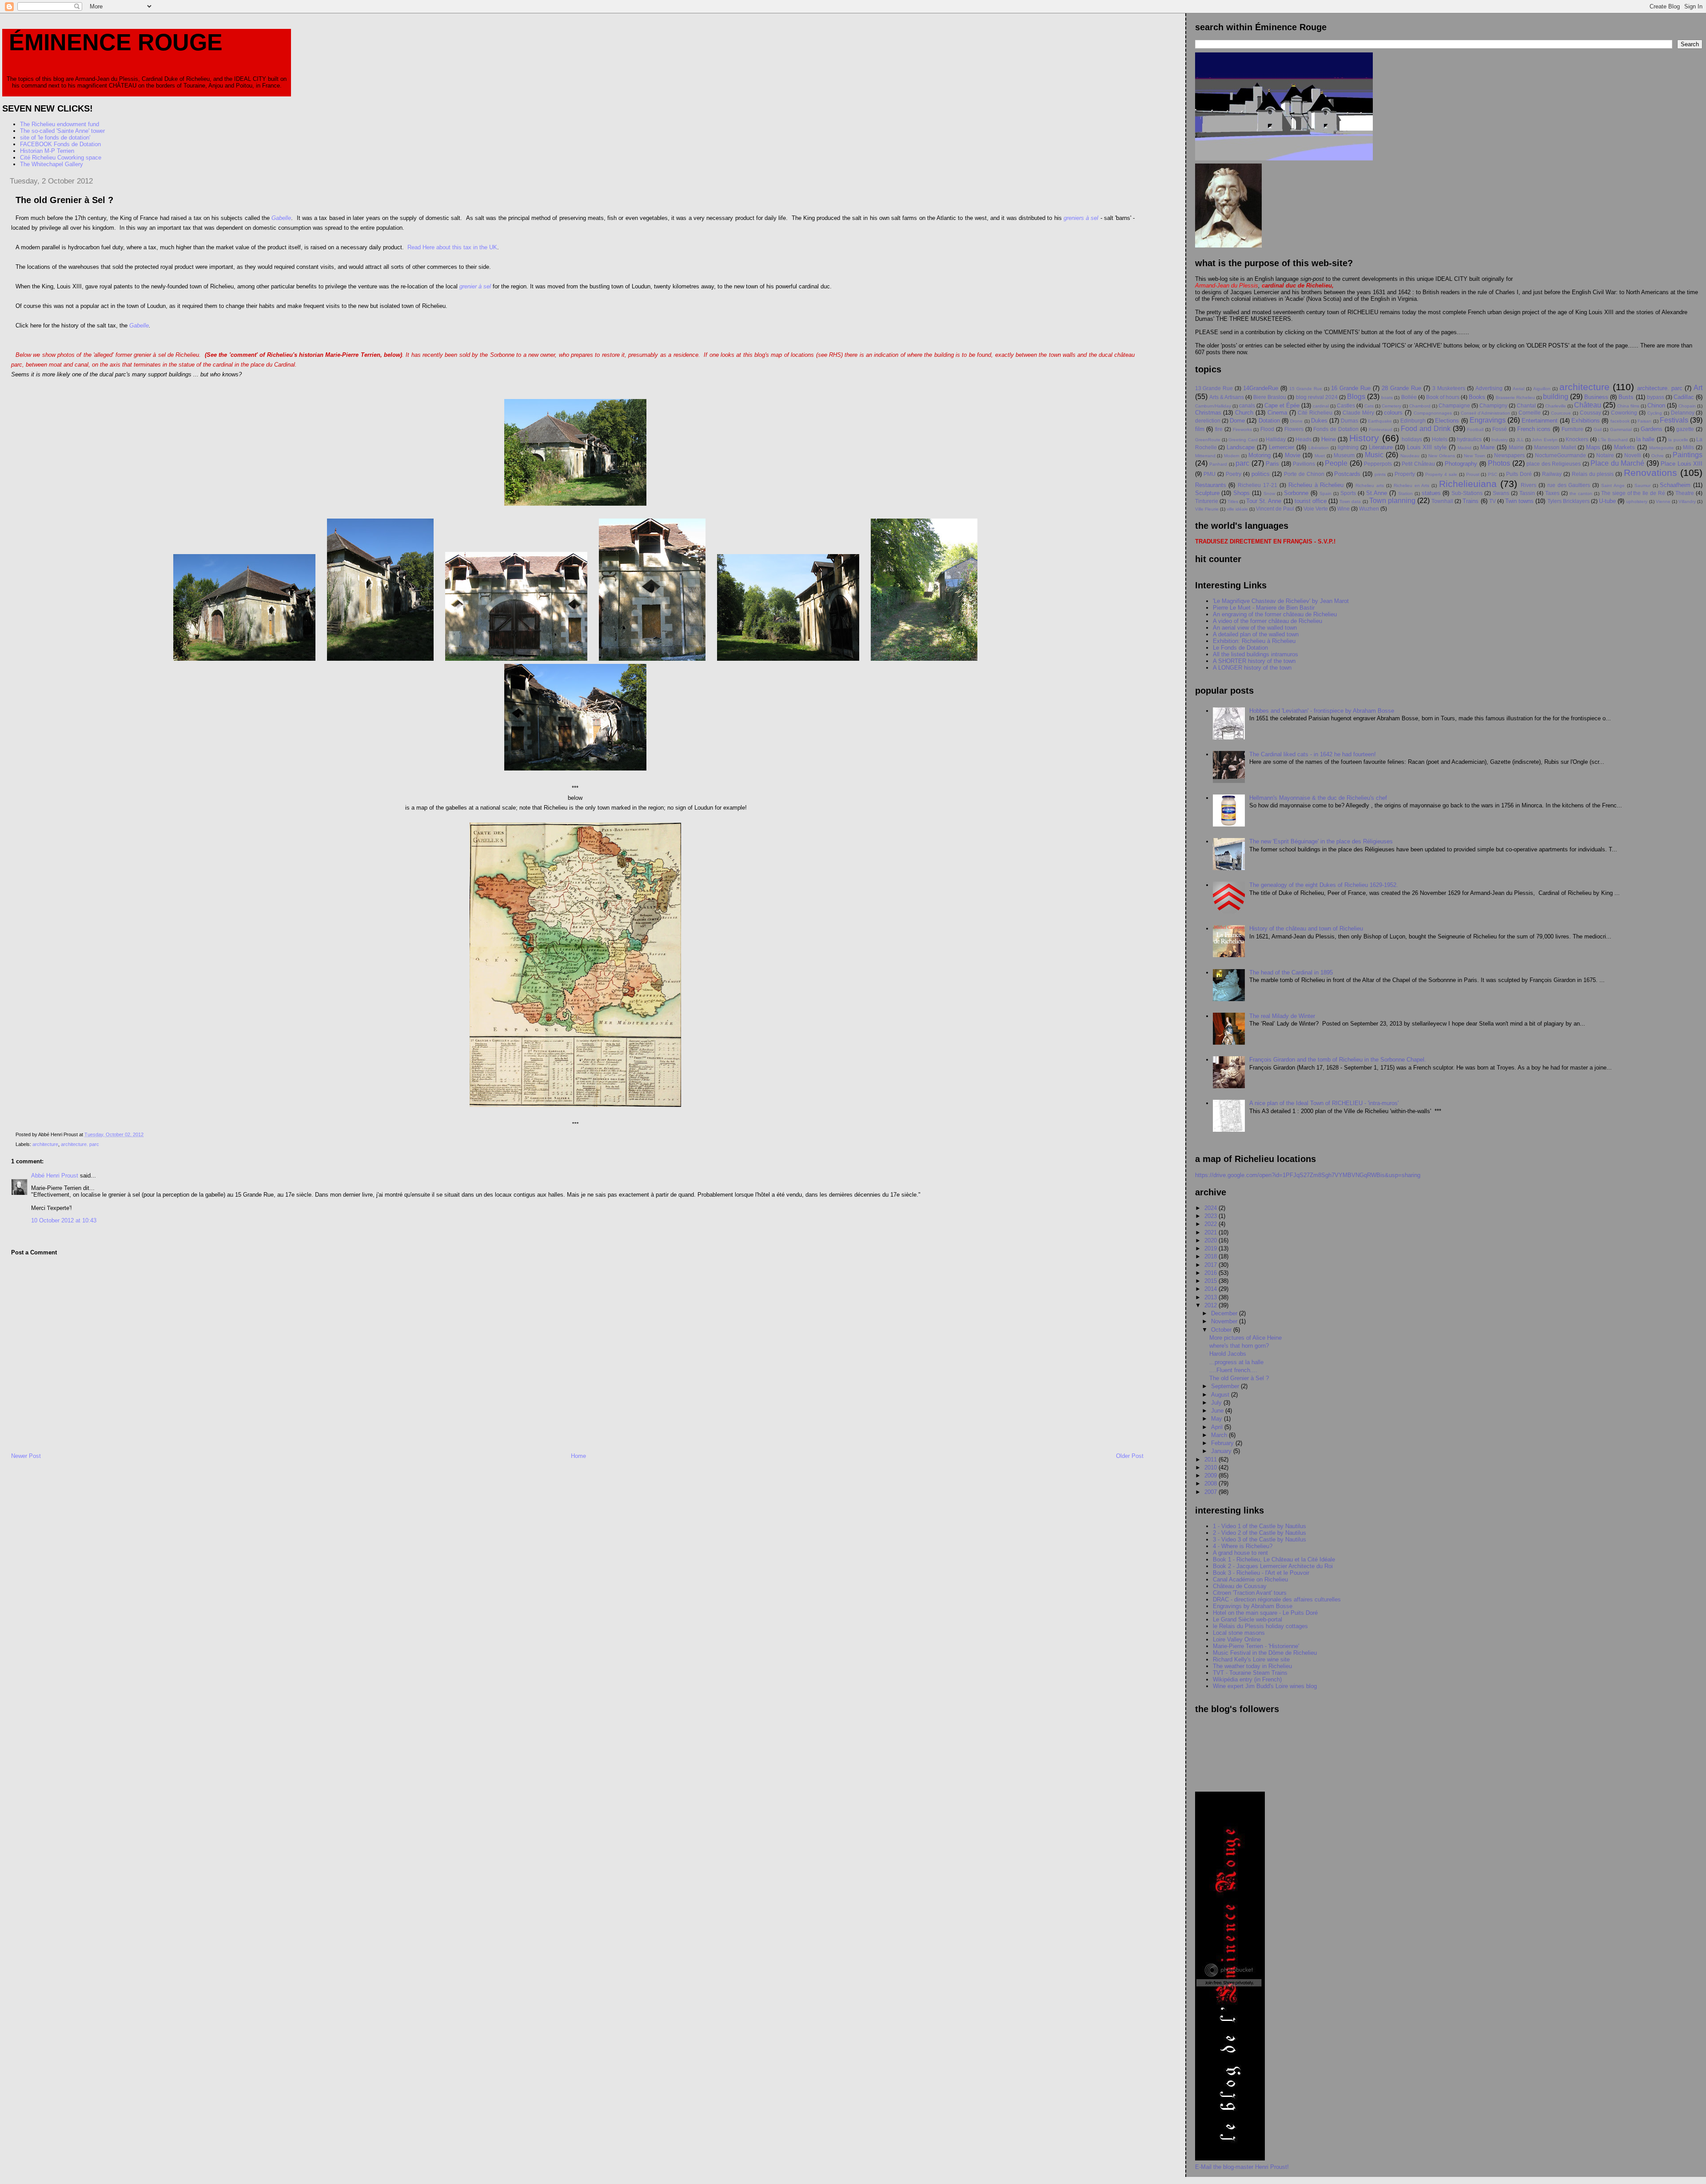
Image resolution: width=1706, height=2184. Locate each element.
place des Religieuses (1554, 464)
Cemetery (1391, 406)
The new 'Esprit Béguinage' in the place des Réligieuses (1321, 841)
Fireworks (1242, 429)
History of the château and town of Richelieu (1306, 928)
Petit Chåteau (1418, 464)
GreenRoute (1208, 440)
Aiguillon (1542, 389)
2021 (1212, 1232)
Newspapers (1509, 455)
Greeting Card (1243, 440)
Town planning (1392, 501)
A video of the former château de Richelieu (1268, 621)
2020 (1212, 1240)
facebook (1620, 421)
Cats (1369, 406)
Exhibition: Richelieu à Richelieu (1254, 641)
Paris (1272, 464)
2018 (1212, 1256)
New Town (1475, 456)
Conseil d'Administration (1485, 413)
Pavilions (1304, 464)
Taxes (1552, 493)
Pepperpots (1378, 464)
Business (1596, 397)
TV (1493, 501)
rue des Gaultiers (1569, 485)
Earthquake (1380, 421)
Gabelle (281, 218)
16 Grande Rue (1351, 388)
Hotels (1440, 439)
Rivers (1529, 485)
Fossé (1500, 429)
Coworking (1624, 413)
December (1225, 1313)
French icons (1534, 429)
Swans (1501, 493)
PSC (1493, 474)
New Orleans (1442, 456)
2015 (1212, 1281)
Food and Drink (1426, 429)
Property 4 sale (1441, 474)
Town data (1350, 501)
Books (1477, 397)
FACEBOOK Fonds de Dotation (60, 144)
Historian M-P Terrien (47, 151)
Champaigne (1454, 405)
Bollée (1409, 397)
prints (1380, 474)
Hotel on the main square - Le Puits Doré (1265, 1613)
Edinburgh (1413, 421)
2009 (1212, 1475)
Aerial (1519, 389)
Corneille (1530, 413)
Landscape (1241, 447)
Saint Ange (1613, 485)
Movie (1293, 455)
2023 (1212, 1216)
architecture (45, 1144)
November (1225, 1321)
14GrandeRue (1261, 388)
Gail (1598, 429)
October (1222, 1330)
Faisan (1644, 421)
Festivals (1674, 420)
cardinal (1321, 406)
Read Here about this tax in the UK (451, 247)
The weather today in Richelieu (1252, 1666)
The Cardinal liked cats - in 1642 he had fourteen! (1313, 754)
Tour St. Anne (1264, 501)
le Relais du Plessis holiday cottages (1260, 1626)
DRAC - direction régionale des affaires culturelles (1277, 1599)
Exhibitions (1586, 421)
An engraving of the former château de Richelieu (1275, 614)
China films (1628, 406)
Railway (1552, 474)
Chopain (1687, 406)
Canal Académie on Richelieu (1250, 1579)
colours (1393, 413)
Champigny (1493, 405)
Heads (1303, 439)
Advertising (1489, 388)
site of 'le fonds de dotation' (55, 138)
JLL (1520, 440)
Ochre (1658, 456)
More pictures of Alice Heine (1246, 1338)
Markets (1624, 447)
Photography (1461, 464)
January (1222, 1451)
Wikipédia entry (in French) (1247, 1679)
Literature (1381, 447)
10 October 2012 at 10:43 (64, 1220)
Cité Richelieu (1315, 413)
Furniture (1572, 429)
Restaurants (1211, 485)
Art (1698, 388)
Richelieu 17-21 (1258, 485)
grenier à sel (476, 286)
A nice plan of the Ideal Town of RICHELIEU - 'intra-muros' (1324, 1103)
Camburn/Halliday (1213, 406)
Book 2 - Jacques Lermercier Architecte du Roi (1273, 1566)
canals (1247, 405)
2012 (1212, 1305)
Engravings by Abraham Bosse (1253, 1606)
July (1217, 1403)
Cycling (1655, 413)
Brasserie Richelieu (1515, 397)
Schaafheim (1675, 485)
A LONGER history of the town (1252, 668)
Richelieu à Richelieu (1316, 485)
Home (578, 1456)
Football (1475, 429)
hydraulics (1469, 439)
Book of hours (1443, 397)
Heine (1329, 439)
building (1556, 397)
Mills (1688, 447)
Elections (1447, 421)
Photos (1499, 463)
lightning (1348, 447)
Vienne (1663, 501)
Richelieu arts (1370, 485)
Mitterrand (1205, 456)
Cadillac (1684, 397)
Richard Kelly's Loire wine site (1251, 1659)
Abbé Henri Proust (55, 1176)
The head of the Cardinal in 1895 (1291, 972)
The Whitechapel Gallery (52, 164)
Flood (1267, 429)
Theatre (1685, 493)
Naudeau (1410, 456)
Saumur (1642, 485)
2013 (1212, 1297)
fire (1219, 429)
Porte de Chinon (1304, 474)
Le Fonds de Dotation (1240, 648)
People (1336, 463)
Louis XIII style (1427, 447)
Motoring (1260, 455)
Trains (1471, 501)
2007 (1212, 1492)
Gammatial (1621, 429)
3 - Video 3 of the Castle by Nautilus (1260, 1539)
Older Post (1130, 1456)
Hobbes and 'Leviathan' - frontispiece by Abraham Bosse (1322, 711)
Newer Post (26, 1456)
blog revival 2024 (1317, 397)
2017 (1212, 1265)
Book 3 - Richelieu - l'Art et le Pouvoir (1261, 1573)
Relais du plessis (1593, 474)
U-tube (1607, 501)
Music (1374, 455)
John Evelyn (1545, 440)
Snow (1269, 493)
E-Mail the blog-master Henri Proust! (1242, 2167)
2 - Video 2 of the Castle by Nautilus (1260, 1533)
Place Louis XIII (1682, 464)
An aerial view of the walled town (1255, 628)
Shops (1242, 493)
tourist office (1311, 501)
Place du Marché (1617, 463)
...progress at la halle (1236, 1362)
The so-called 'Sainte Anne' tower (62, 131)
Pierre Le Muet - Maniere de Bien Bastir (1264, 608)
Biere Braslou (1270, 397)
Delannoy (1683, 413)
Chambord (1420, 406)
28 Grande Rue (1401, 388)
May (1218, 1419)
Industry (1500, 440)
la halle (1645, 439)
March (1220, 1435)
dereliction (1208, 421)
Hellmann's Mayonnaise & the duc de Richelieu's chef (1318, 798)
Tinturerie (1207, 501)
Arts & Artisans (1227, 397)
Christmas (1208, 413)
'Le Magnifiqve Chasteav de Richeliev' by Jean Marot (1281, 601)
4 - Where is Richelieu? (1243, 1546)
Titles (1233, 501)
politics (1261, 474)
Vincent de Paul (1275, 509)
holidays (1412, 439)
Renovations (1650, 473)
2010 (1212, 1467)
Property (1405, 474)
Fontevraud (1381, 429)
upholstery (1637, 501)
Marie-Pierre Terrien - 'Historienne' (1256, 1646)
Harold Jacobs (1228, 1354)
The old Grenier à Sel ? (1239, 1378)
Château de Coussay (1240, 1586)
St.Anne (1377, 493)
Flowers (1294, 429)
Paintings (1688, 455)
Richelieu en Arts (1412, 485)
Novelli (1633, 455)
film (1200, 429)
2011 (1212, 1459)
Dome (1237, 421)
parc (1242, 463)
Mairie (1516, 447)
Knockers (1577, 439)
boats (1387, 397)
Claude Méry (1358, 413)
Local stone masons (1239, 1633)
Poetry (1234, 474)
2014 (1212, 1289)
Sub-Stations (1467, 493)
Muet (1320, 456)
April (1218, 1427)
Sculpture (1207, 493)
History (1364, 438)
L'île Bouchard (1613, 440)
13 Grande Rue (1214, 388)
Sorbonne (1296, 493)
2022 (1212, 1224)
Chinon (1656, 405)
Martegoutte (1662, 448)
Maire (1487, 447)
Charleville (1556, 406)
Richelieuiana (1468, 484)
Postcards (1347, 474)
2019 (1212, 1248)
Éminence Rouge (116, 42)
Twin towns (1519, 501)
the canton (1581, 493)
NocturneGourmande (1561, 455)
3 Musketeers (1449, 388)
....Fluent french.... (1233, 1370)
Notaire (1605, 455)
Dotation (1269, 421)
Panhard (1218, 464)
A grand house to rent (1240, 1553)
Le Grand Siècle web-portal (1248, 1619)
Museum (1344, 455)
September (1226, 1386)
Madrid (1465, 448)
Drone (1296, 421)
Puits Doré (1519, 474)
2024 (1212, 1208)
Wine (1343, 509)
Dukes (1319, 421)
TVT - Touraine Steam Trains (1250, 1673)
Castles (1346, 405)
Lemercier (1281, 447)
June (1218, 1411)
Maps (1593, 447)
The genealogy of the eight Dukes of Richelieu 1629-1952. (1324, 885)
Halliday (1276, 439)
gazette (1685, 429)
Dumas (1349, 421)
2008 (1212, 1483)
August (1221, 1395)
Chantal (1526, 405)
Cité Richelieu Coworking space (61, 158)
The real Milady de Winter (1282, 1016)
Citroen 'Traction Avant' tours (1250, 1593)
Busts (1626, 397)
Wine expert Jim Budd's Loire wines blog (1265, 1686)
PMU (1210, 474)
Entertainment (1540, 421)
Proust (1473, 474)
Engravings (1488, 420)
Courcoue (1561, 413)
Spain (1325, 493)
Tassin (1527, 493)
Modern (1232, 456)
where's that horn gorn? (1239, 1346)
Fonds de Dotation (1336, 429)
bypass (1656, 397)
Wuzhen (1369, 509)
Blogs (1356, 397)
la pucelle (1678, 440)
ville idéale (1237, 509)
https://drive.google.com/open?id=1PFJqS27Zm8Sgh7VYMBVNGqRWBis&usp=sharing (1308, 1175)
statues (1431, 493)
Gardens (1652, 429)
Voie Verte (1316, 509)
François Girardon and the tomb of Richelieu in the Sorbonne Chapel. (1338, 1060)
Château (1588, 405)
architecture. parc (80, 1144)
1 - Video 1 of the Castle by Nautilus (1260, 1526)
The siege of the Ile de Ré (1633, 493)
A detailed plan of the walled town (1256, 634)
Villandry (1687, 501)
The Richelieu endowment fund (60, 124)
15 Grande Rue (1306, 389)
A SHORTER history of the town (1254, 661)
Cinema (1277, 413)
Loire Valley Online (1237, 1639)
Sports (1348, 493)
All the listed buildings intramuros (1256, 654)
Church (1244, 413)
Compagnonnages (1433, 413)
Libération (1319, 448)
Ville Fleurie (1207, 509)
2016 (1212, 1273)
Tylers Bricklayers (1568, 501)
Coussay (1590, 413)
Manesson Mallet (1555, 447)
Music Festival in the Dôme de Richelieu (1265, 1653)
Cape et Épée (1282, 405)
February (1223, 1443)
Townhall (1442, 501)
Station (1405, 493)
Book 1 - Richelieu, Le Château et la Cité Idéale (1274, 1559)
